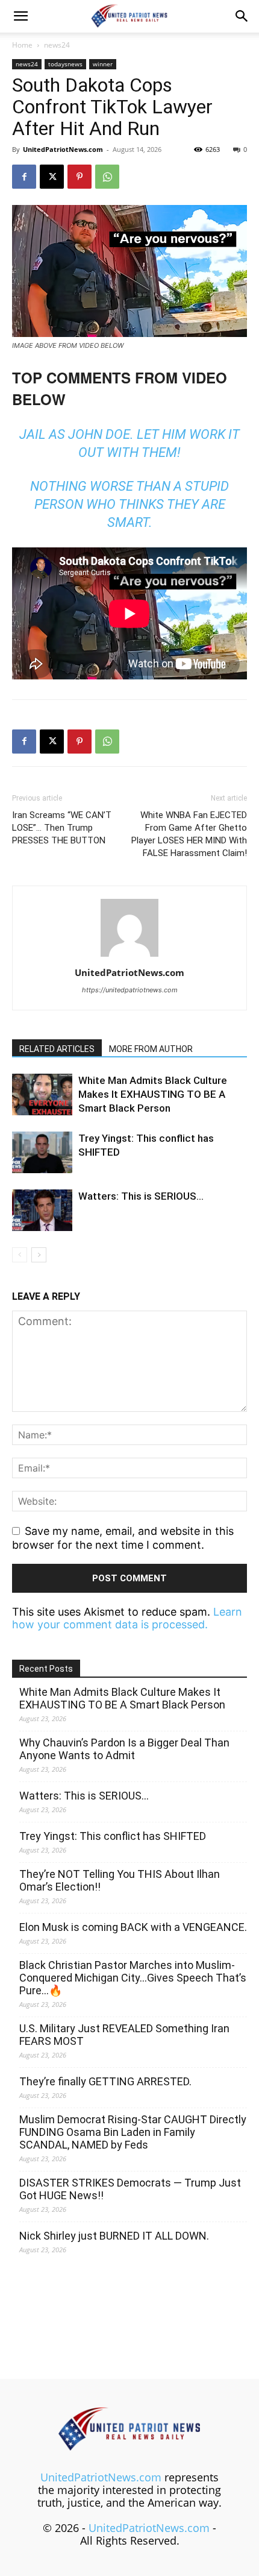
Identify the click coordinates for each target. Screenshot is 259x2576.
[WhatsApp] (107, 177)
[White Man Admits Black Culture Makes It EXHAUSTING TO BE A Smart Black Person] (42, 1094)
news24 (57, 45)
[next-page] (39, 1255)
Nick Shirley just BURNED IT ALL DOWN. (114, 2236)
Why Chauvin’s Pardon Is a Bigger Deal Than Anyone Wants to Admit (124, 1749)
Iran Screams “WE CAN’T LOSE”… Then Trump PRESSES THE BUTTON (62, 828)
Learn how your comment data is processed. (127, 1618)
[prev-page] (20, 1255)
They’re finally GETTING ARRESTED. (105, 2081)
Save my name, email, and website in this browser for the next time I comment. (123, 1538)
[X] (52, 177)
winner (103, 64)
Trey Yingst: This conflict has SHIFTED (113, 1836)
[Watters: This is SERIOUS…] (42, 1210)
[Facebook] (24, 177)
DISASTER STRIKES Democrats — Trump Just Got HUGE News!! (130, 2189)
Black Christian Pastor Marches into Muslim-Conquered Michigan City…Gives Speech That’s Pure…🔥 (133, 1978)
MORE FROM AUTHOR (151, 1049)
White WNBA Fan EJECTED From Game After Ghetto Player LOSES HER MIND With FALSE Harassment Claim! (189, 834)
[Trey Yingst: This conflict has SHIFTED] (42, 1152)
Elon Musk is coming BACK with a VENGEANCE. (133, 1927)
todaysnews (65, 64)
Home (22, 45)
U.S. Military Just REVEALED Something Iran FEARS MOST (124, 2035)
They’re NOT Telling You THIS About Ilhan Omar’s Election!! (120, 1880)
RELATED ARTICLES (57, 1049)
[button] (20, 16)
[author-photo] (129, 956)
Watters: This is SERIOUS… (141, 1196)
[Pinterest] (80, 177)
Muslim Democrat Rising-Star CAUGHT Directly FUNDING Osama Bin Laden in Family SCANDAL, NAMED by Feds (133, 2132)
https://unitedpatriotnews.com (130, 990)
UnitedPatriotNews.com (63, 149)
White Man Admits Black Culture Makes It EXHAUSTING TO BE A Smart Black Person (153, 1094)
